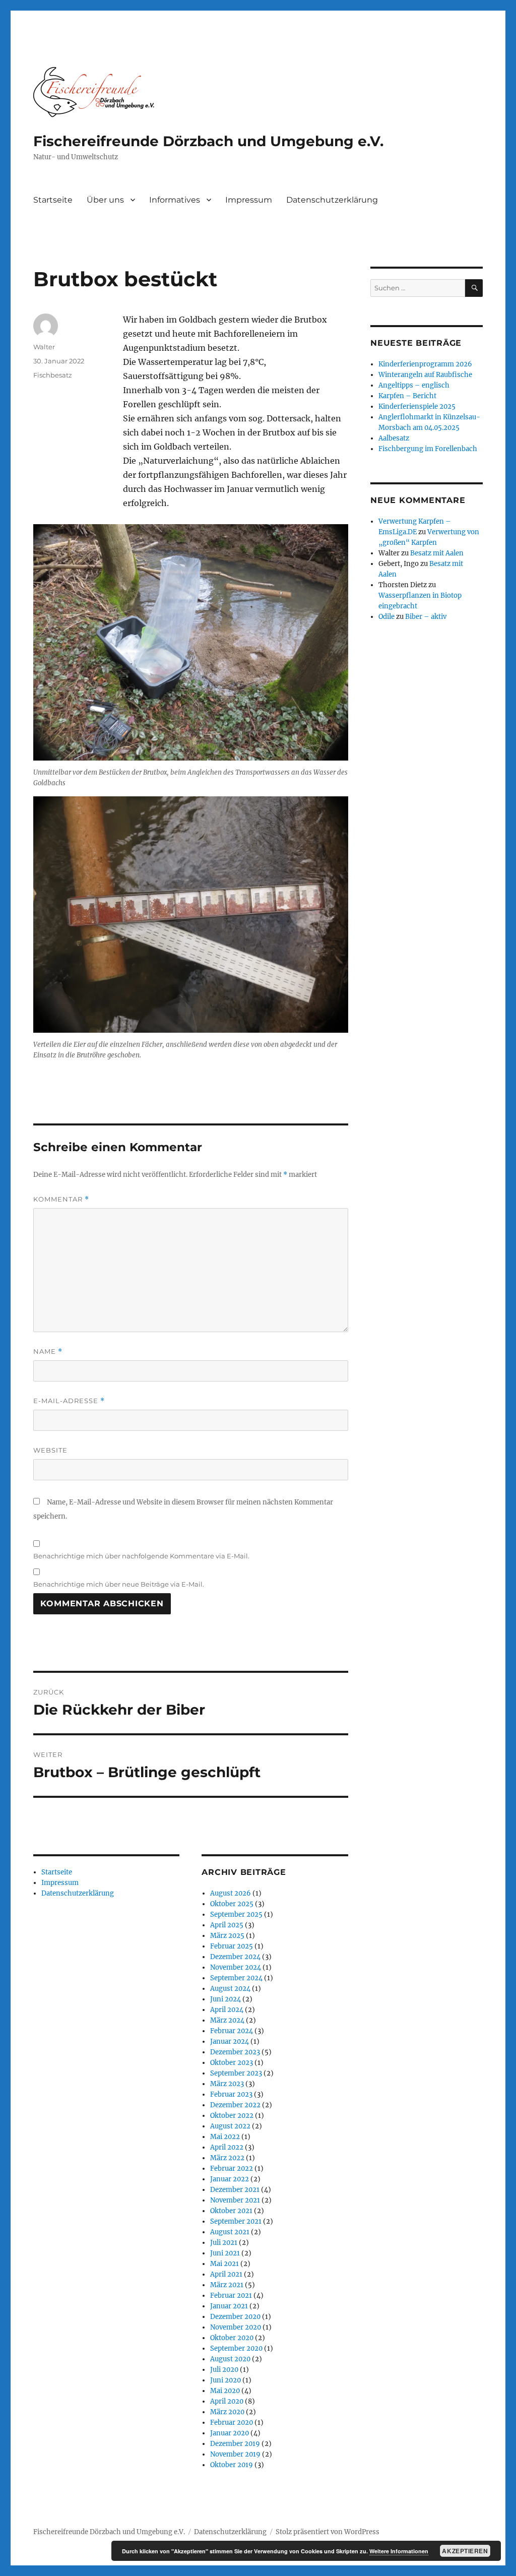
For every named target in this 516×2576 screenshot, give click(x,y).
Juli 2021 (224, 2243)
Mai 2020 (225, 2391)
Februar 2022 (232, 2169)
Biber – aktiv (426, 617)
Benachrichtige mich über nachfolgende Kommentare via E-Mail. (141, 1556)
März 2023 (227, 2084)
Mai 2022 (225, 2137)
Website (50, 1450)
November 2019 (235, 2454)
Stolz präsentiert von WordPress (328, 2532)
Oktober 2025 (232, 1904)
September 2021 (236, 2221)
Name (48, 1352)
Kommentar (61, 1199)
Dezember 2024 (235, 1957)
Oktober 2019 (232, 2465)
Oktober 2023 (232, 2063)
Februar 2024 (232, 2031)
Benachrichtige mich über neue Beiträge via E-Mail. (119, 1584)
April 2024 (227, 2010)
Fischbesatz (53, 375)
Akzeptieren (465, 2551)
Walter (44, 347)
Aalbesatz (394, 438)
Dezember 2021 (235, 2190)
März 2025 (227, 1936)
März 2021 (227, 2285)
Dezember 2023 (235, 2052)
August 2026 (231, 1893)
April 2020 (227, 2401)
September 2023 (236, 2073)
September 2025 (236, 1914)
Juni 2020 (225, 2380)
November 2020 (236, 2327)
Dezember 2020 (235, 2317)
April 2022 (227, 2147)
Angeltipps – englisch (414, 385)
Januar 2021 (229, 2306)
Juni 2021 (225, 2253)
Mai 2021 (224, 2264)
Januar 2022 (230, 2179)
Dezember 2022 (235, 2105)
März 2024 (227, 2020)
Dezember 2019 (235, 2444)
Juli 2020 (224, 2370)
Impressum (249, 200)
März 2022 (227, 2158)
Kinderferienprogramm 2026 (425, 364)
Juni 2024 (225, 1999)
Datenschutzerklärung (332, 200)
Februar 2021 (231, 2296)
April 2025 (227, 1925)
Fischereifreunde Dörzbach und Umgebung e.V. (208, 141)
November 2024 (236, 1967)
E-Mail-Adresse (69, 1401)
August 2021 (230, 2232)
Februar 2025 (232, 1946)
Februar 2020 (232, 2423)
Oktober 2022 (232, 2116)
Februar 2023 (231, 2094)
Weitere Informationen (399, 2551)
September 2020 (236, 2348)
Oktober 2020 (232, 2338)
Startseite (53, 200)
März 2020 (227, 2412)
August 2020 (230, 2359)
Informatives (175, 200)
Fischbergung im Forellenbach (428, 449)
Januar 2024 (230, 2041)
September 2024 (236, 1978)
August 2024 (230, 1989)
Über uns (105, 200)
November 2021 (235, 2200)
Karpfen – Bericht (407, 396)
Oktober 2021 (231, 2211)
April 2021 (226, 2274)
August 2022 (230, 2126)
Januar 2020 (230, 2433)
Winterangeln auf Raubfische (425, 375)
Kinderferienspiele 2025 (417, 406)
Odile (386, 617)
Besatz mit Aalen (437, 553)
